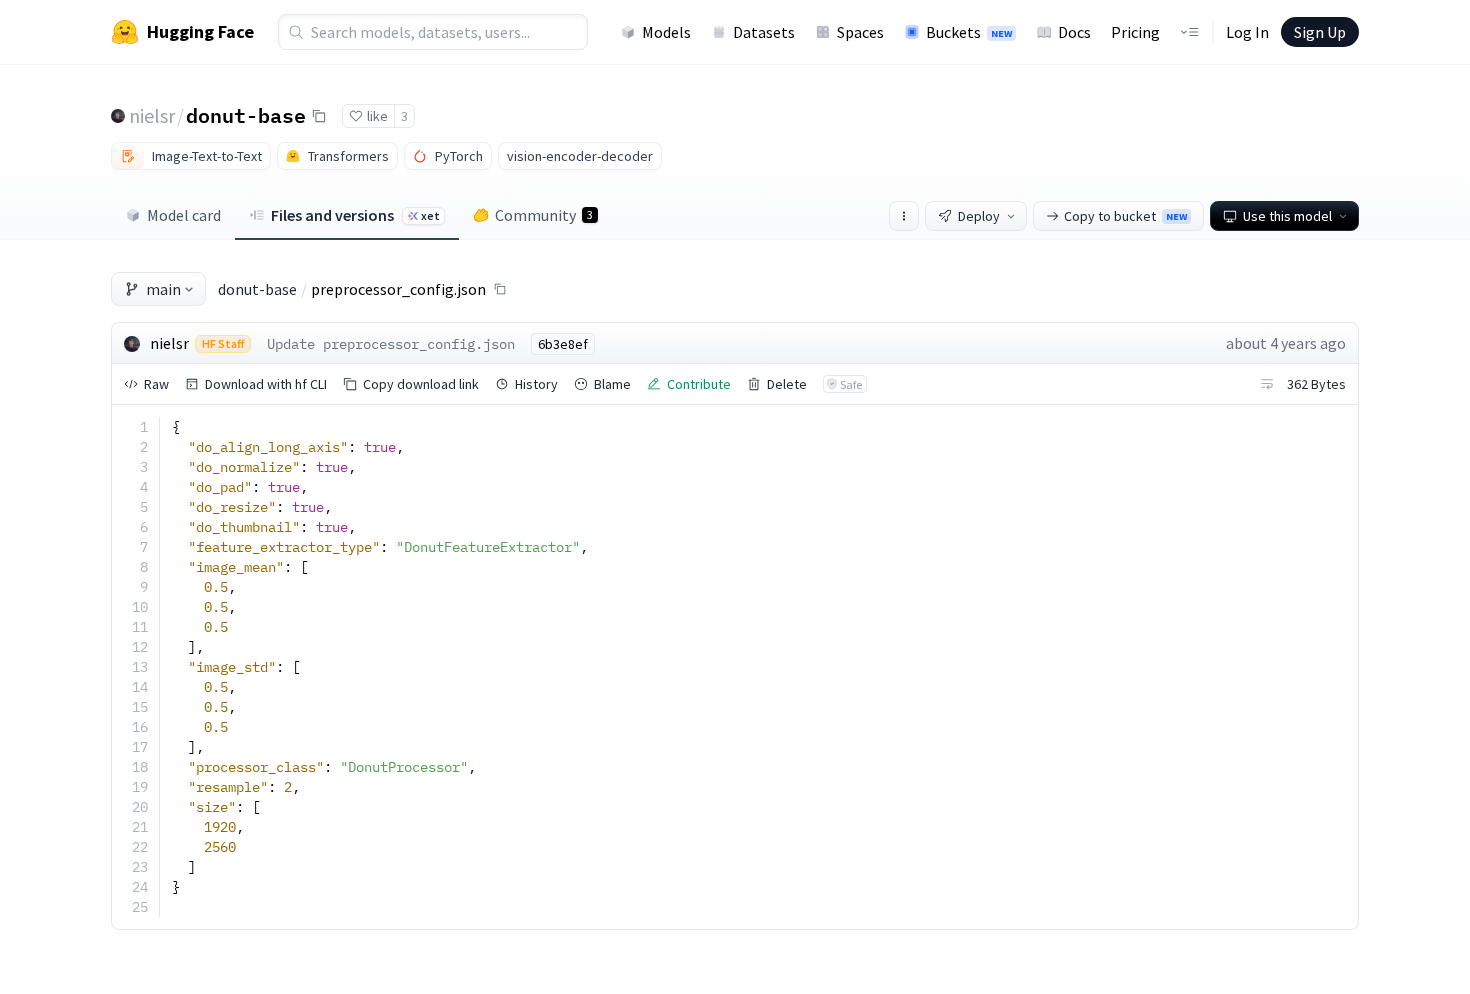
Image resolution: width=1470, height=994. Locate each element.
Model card (184, 215)
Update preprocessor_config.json (391, 344)
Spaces (860, 32)
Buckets (969, 32)
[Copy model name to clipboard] (319, 116)
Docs (1074, 32)
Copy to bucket (1125, 216)
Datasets (764, 32)
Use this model (1287, 216)
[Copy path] (500, 289)
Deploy (979, 216)
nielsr (152, 115)
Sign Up (1320, 32)
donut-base (246, 115)
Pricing (1135, 32)
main (163, 289)
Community (544, 215)
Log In (1247, 32)
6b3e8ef (563, 344)
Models (666, 32)
